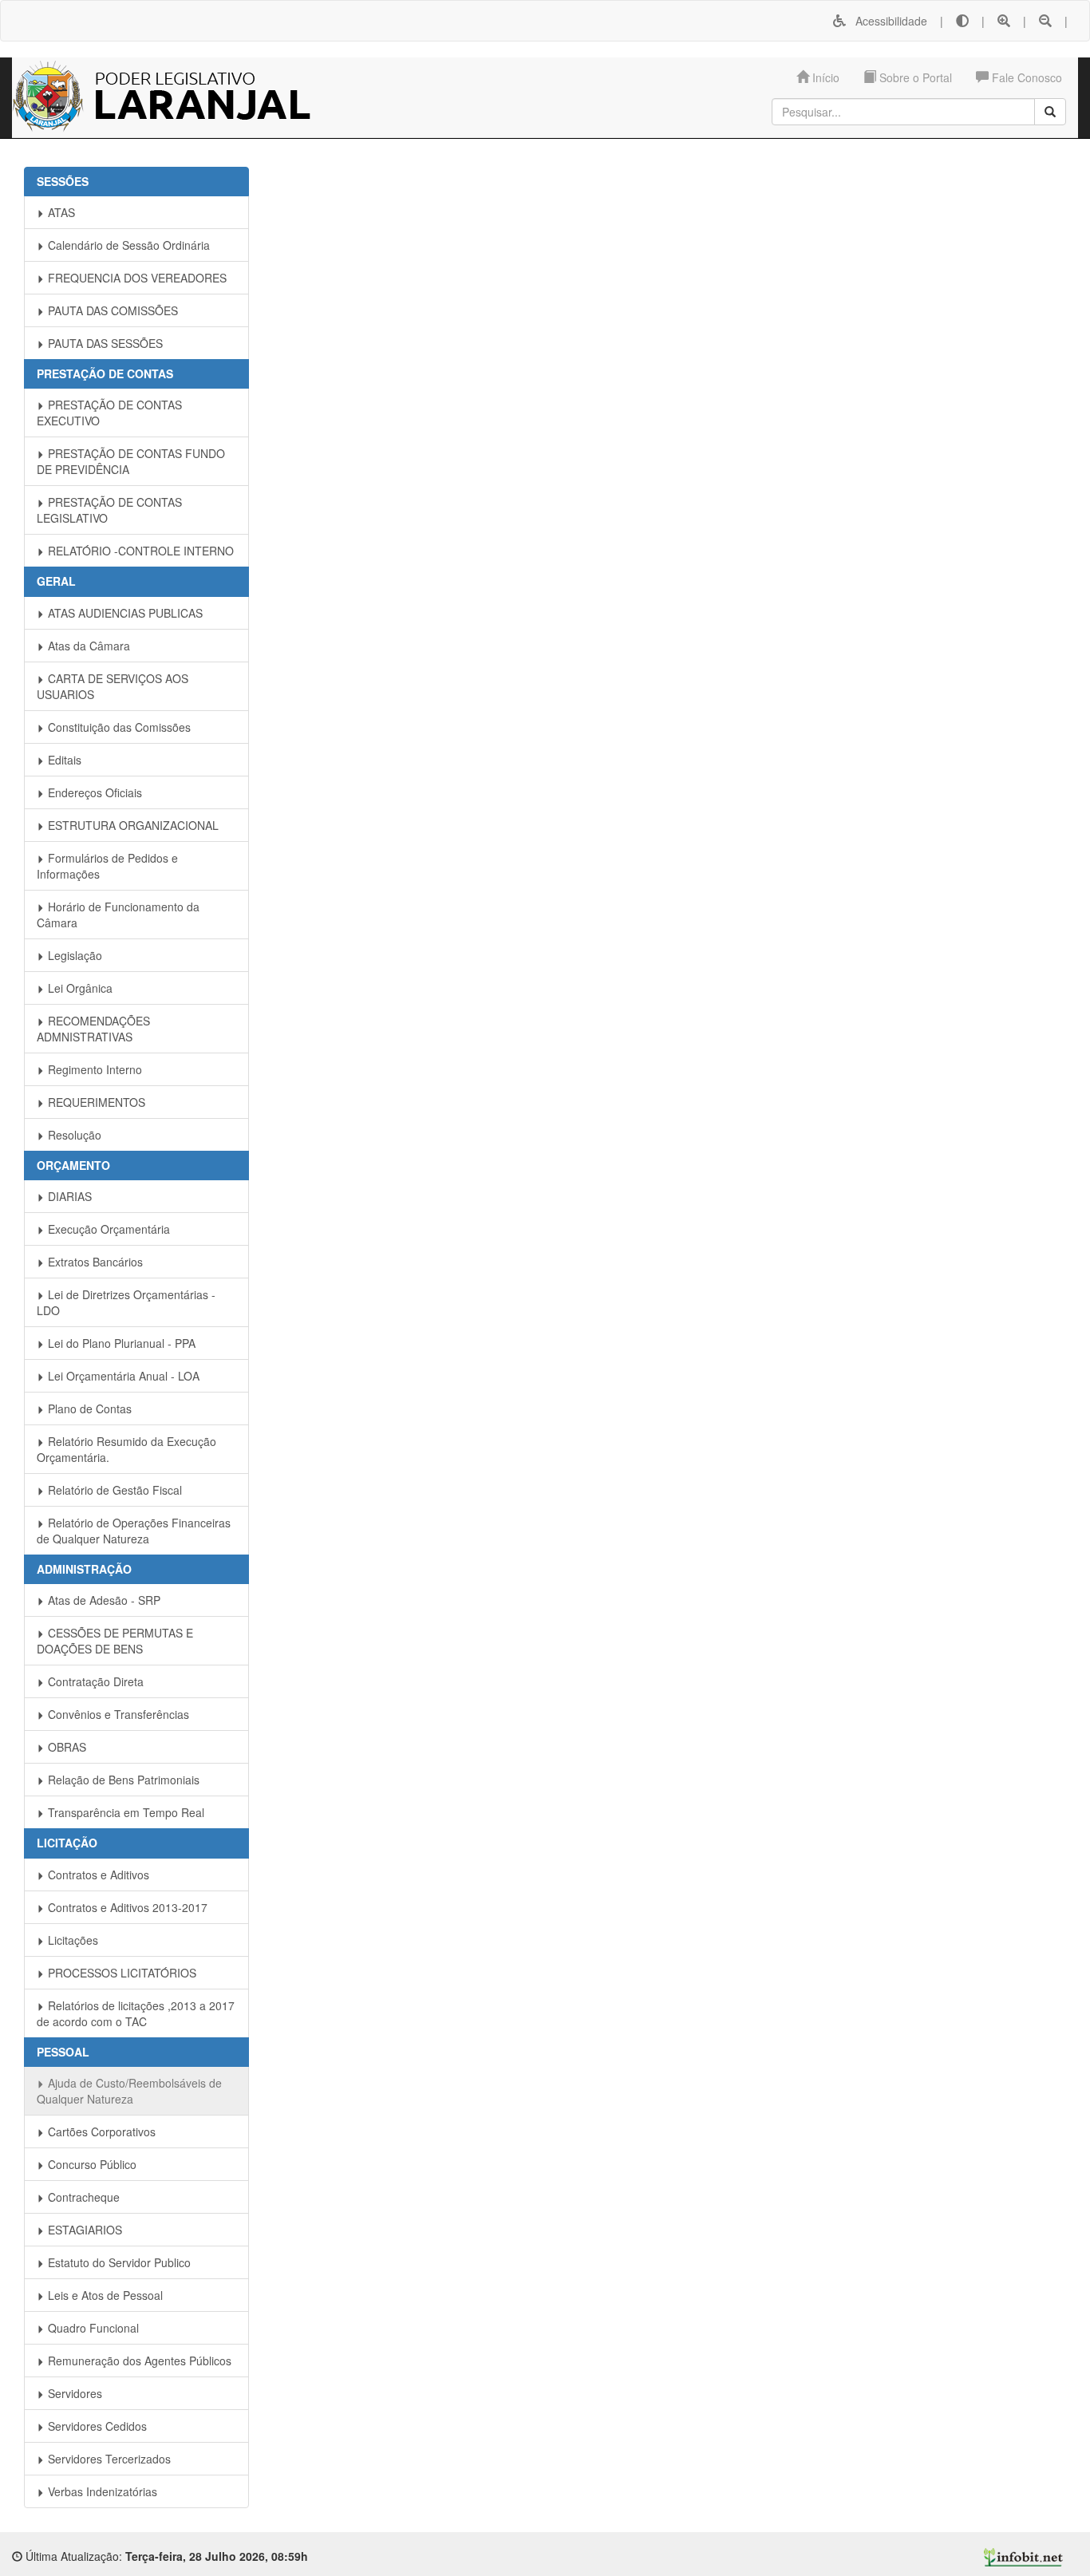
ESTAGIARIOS (83, 2230)
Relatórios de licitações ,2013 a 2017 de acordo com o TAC (136, 2013)
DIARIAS (68, 1196)
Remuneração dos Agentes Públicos (138, 2361)
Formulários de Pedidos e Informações (107, 866)
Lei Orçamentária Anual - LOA (122, 1376)
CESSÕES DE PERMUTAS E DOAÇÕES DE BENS (115, 1641)
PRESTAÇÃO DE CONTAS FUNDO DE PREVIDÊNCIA (131, 461)
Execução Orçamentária (107, 1229)
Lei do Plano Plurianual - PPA (120, 1343)
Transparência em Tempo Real (124, 1812)
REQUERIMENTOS (95, 1102)
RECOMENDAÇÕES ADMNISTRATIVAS (93, 1029)
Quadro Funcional (92, 2328)
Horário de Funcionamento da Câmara (118, 915)
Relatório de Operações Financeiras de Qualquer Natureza (134, 1531)
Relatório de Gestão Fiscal (113, 1490)
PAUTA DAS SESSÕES (104, 343)
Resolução (73, 1135)
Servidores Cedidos (96, 2426)
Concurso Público (91, 2164)
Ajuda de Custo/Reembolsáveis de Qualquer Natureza (129, 2091)
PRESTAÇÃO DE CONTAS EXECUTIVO (109, 413)
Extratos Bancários (94, 1262)
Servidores (73, 2393)
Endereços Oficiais (93, 792)
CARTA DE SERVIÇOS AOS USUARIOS (113, 686)
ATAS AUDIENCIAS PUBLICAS (124, 613)
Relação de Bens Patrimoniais (122, 1780)
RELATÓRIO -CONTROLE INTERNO (139, 551)
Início (824, 77)
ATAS (60, 212)
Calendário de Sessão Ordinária (127, 245)
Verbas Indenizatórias (101, 2491)
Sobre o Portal (914, 77)
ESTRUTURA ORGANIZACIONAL (132, 825)
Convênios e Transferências (117, 1714)
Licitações (71, 1940)
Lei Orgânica (79, 988)
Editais (63, 760)
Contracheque (82, 2197)
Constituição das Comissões (118, 727)
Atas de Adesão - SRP (103, 1600)
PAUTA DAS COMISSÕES (111, 310)
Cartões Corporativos (100, 2132)
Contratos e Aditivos (97, 1875)
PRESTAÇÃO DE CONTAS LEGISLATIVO (109, 510)
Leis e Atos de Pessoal (104, 2295)
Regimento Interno (93, 1069)
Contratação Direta (94, 1681)
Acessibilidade (887, 21)
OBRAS (65, 1747)
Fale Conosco (1025, 77)
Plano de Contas (88, 1409)
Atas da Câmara (87, 646)
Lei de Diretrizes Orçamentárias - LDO (126, 1302)
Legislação (73, 955)
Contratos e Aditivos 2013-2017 (126, 1907)
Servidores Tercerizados (108, 2459)
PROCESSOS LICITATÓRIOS (120, 1973)
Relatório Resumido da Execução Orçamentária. (126, 1449)
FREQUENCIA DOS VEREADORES (136, 278)
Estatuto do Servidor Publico (118, 2262)
